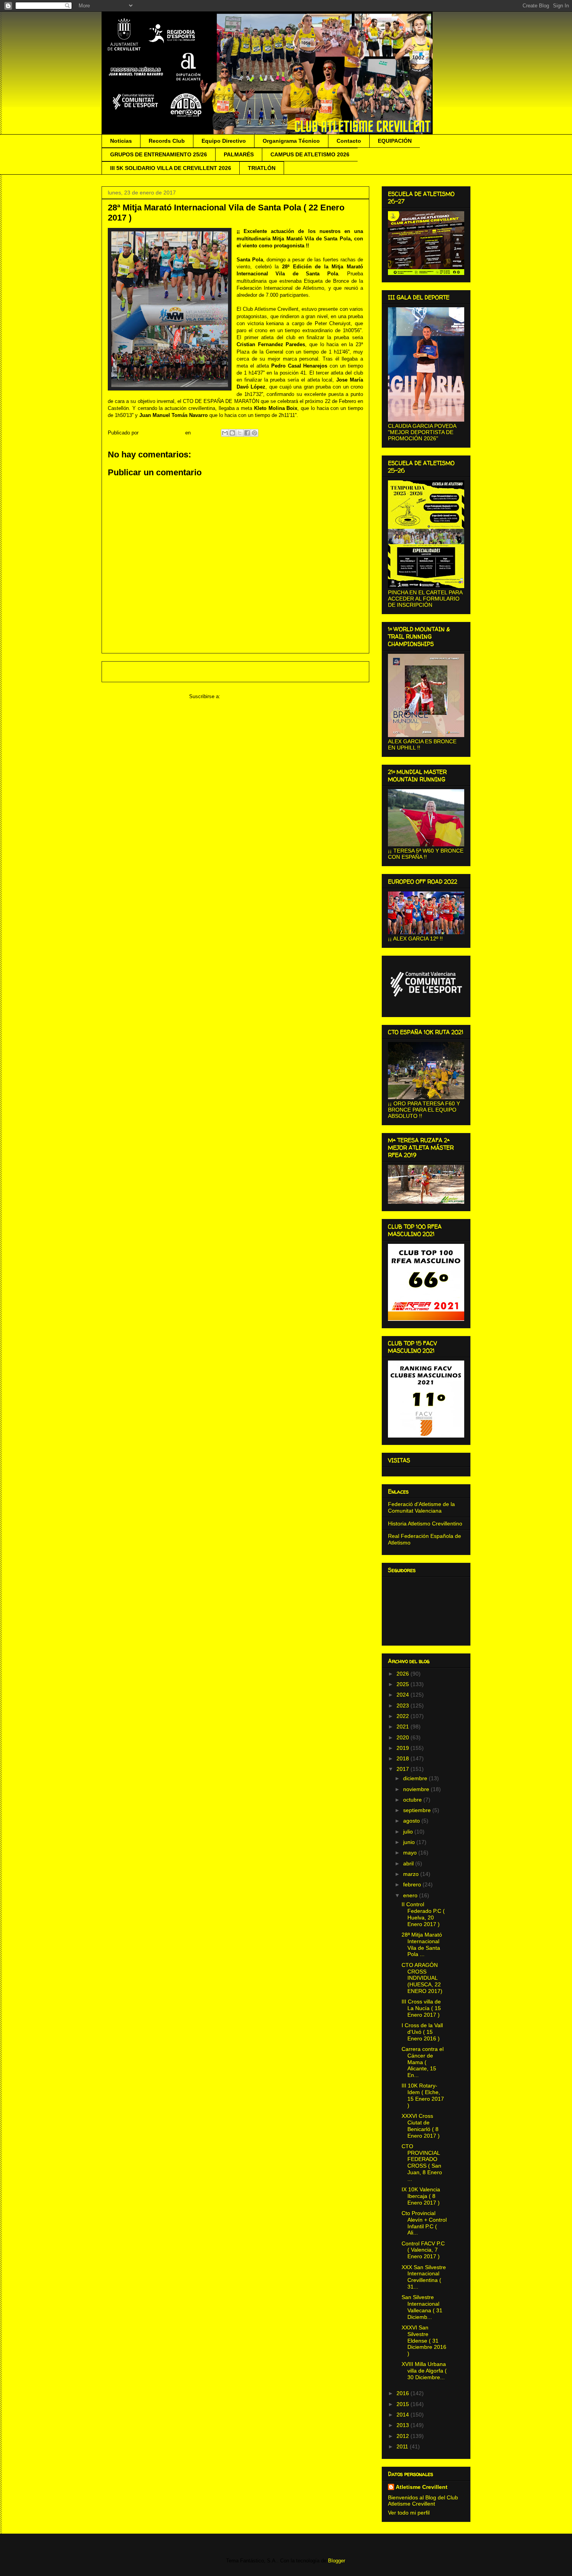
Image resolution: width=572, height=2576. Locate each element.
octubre (413, 1800)
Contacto (349, 141)
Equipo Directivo (224, 141)
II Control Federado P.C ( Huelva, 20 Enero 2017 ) (423, 1914)
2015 (404, 2404)
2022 (404, 1716)
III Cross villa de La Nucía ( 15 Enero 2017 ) (421, 2008)
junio (410, 1842)
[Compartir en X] (240, 433)
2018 (404, 1758)
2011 (403, 2446)
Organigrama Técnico (291, 141)
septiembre (418, 1810)
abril (409, 1863)
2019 (404, 1748)
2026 (404, 1674)
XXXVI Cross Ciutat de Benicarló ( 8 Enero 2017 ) (421, 2126)
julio (409, 1832)
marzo (412, 1874)
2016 (404, 2393)
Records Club (167, 141)
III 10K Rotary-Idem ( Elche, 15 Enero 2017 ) (423, 2095)
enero (411, 1895)
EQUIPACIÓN (395, 141)
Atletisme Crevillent (422, 2487)
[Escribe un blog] (232, 433)
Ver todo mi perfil (409, 2513)
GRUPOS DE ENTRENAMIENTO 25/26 (159, 154)
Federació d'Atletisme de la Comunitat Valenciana (421, 1507)
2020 (404, 1737)
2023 (404, 1706)
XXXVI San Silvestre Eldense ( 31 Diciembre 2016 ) (424, 2340)
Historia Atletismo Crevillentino (425, 1524)
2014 (404, 2415)
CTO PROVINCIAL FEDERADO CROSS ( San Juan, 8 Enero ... (422, 2163)
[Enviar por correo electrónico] (225, 433)
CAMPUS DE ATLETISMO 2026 (310, 154)
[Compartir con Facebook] (247, 433)
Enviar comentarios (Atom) (252, 696)
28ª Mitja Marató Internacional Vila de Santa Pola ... (422, 1944)
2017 (404, 1769)
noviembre (417, 1789)
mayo (411, 1853)
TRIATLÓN (262, 168)
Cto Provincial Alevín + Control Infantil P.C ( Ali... (424, 2223)
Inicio (243, 672)
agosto (412, 1821)
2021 (404, 1727)
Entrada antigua (341, 672)
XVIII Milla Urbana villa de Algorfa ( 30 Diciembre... (424, 2371)
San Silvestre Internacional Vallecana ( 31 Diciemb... (422, 2307)
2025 (404, 1684)
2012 (404, 2436)
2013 (404, 2425)
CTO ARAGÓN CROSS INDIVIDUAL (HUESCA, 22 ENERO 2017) (422, 1978)
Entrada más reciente (137, 672)
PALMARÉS (239, 154)
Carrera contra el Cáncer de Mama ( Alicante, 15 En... (423, 2062)
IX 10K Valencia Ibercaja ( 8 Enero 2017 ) (421, 2196)
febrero (413, 1884)
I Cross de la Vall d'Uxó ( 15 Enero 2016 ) (422, 2032)
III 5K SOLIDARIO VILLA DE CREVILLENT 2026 (171, 168)
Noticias (121, 141)
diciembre (416, 1778)
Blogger (336, 2561)
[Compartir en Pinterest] (254, 433)
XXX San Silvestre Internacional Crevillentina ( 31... (424, 2277)
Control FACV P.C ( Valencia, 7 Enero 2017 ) (423, 2250)
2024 (404, 1695)
